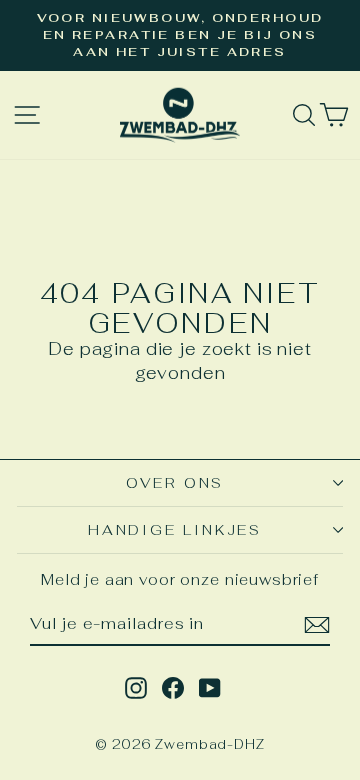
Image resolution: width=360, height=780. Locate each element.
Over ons (175, 483)
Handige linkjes (175, 530)
